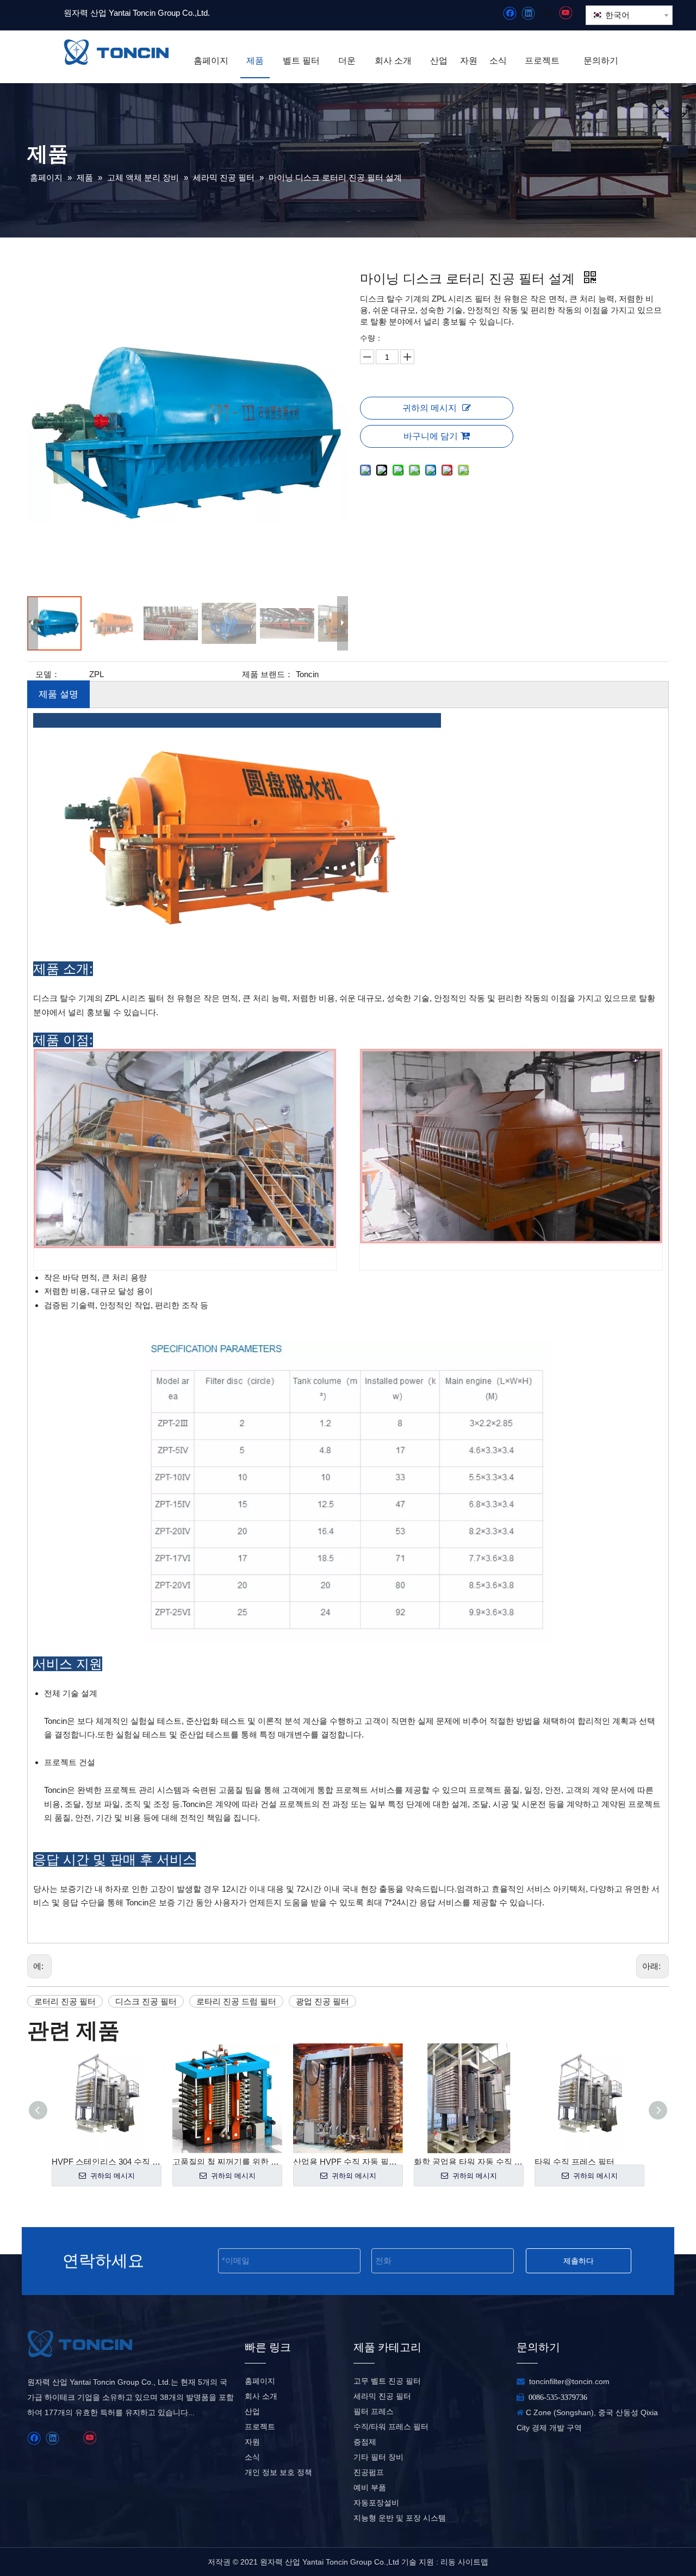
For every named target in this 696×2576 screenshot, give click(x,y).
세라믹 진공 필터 (382, 2396)
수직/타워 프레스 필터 (391, 2427)
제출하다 (579, 2261)
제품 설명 (58, 694)
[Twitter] (547, 13)
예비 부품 (370, 2487)
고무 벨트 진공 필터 (387, 2381)
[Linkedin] (528, 13)
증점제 (365, 2442)
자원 (252, 2442)
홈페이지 (260, 2381)
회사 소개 (261, 2396)
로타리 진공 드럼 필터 (236, 2001)
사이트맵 (473, 2562)
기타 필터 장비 (378, 2457)
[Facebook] (510, 13)
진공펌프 (369, 2472)
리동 (448, 2562)
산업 (252, 2411)
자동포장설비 (376, 2503)
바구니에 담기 (431, 436)
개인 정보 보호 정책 (278, 2472)
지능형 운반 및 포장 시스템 (400, 2518)
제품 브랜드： (268, 674)
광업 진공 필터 (322, 2001)
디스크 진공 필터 (146, 2001)
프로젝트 (260, 2427)
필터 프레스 (374, 2411)
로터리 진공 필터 (65, 2001)
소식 (252, 2457)
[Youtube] (565, 13)
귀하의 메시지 (430, 408)
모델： (48, 674)
